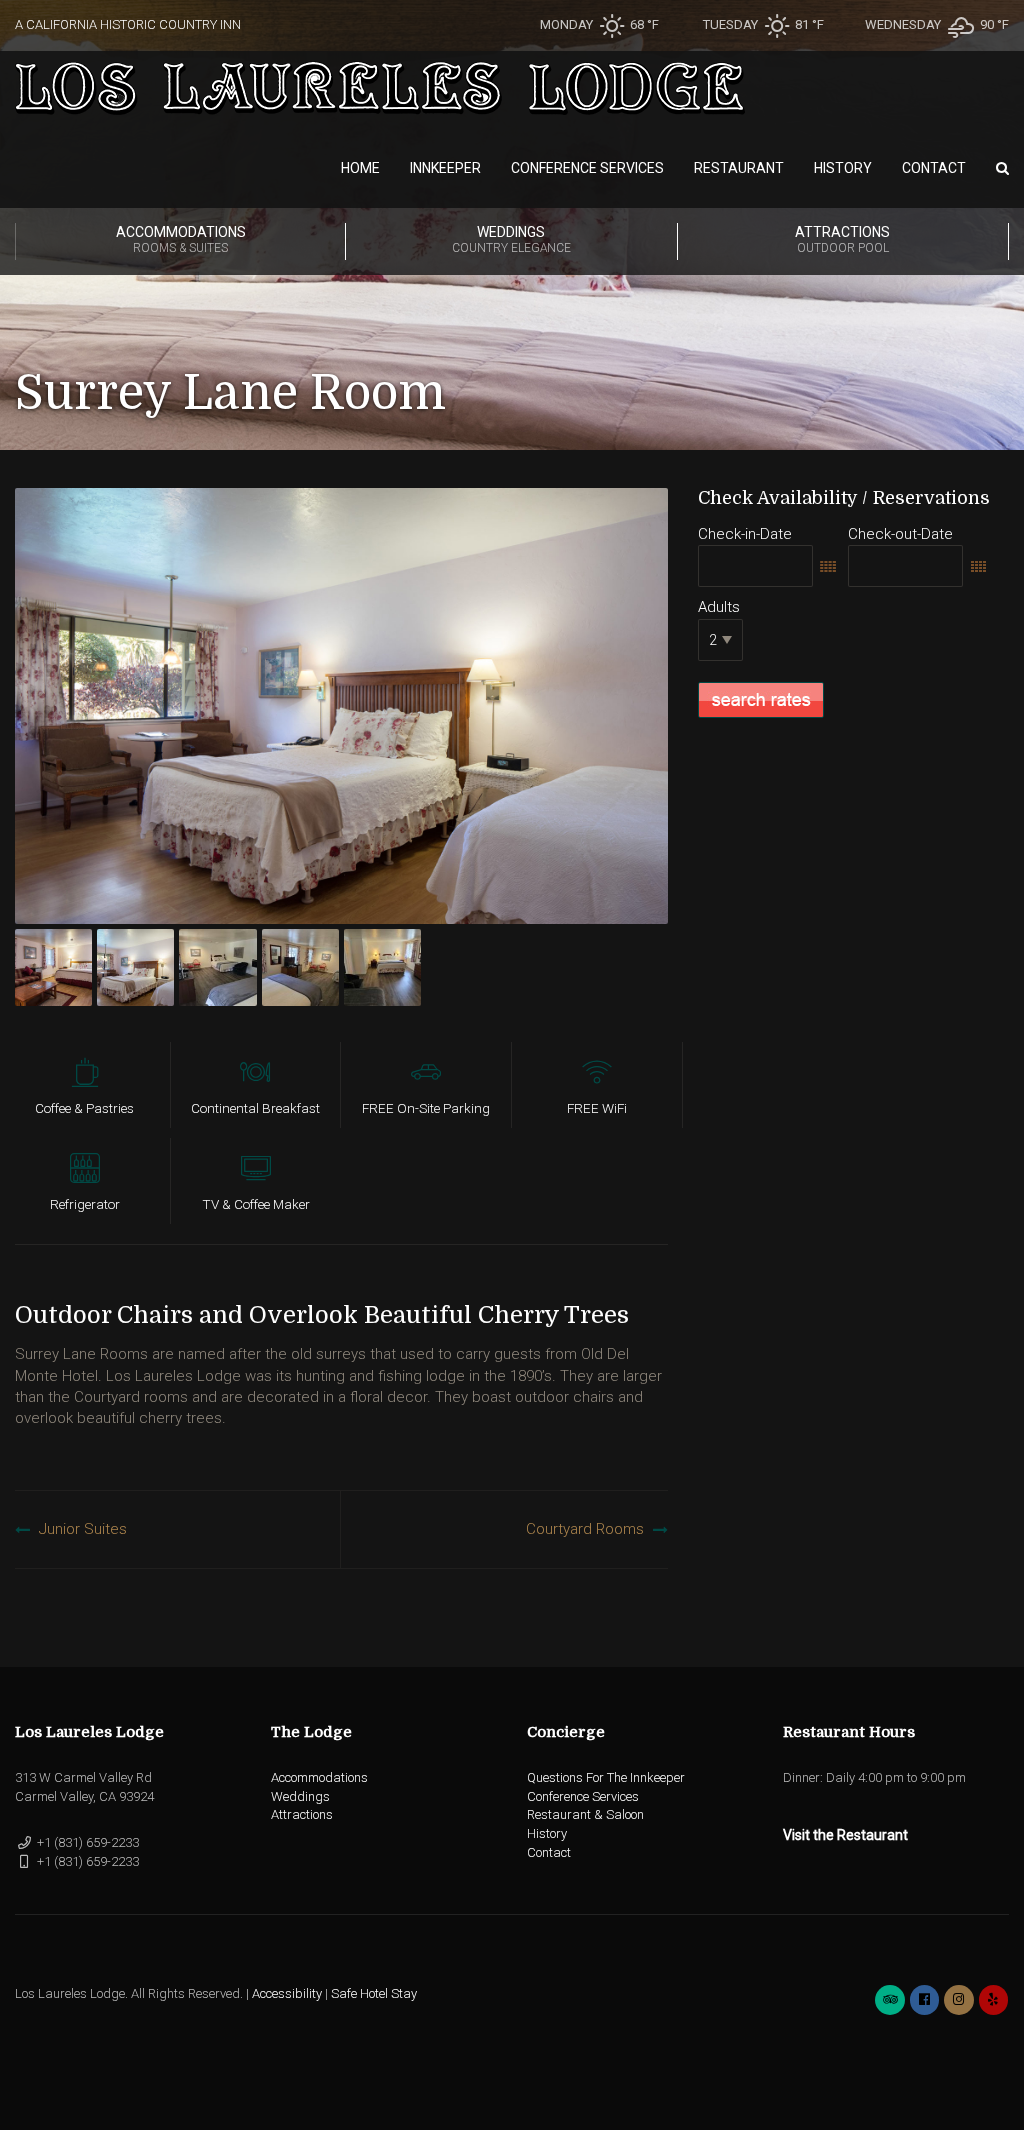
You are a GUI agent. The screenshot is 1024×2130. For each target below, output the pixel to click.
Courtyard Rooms (585, 1529)
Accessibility (287, 1993)
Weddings (511, 239)
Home (360, 168)
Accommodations (181, 239)
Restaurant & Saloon (585, 1814)
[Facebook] (924, 1999)
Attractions (842, 239)
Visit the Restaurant (845, 1835)
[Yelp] (993, 1999)
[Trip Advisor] (889, 1999)
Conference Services (587, 168)
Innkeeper (445, 168)
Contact (934, 168)
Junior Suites (83, 1529)
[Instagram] (958, 1999)
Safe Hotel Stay (374, 1993)
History (843, 168)
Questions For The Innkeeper (606, 1777)
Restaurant (739, 168)
